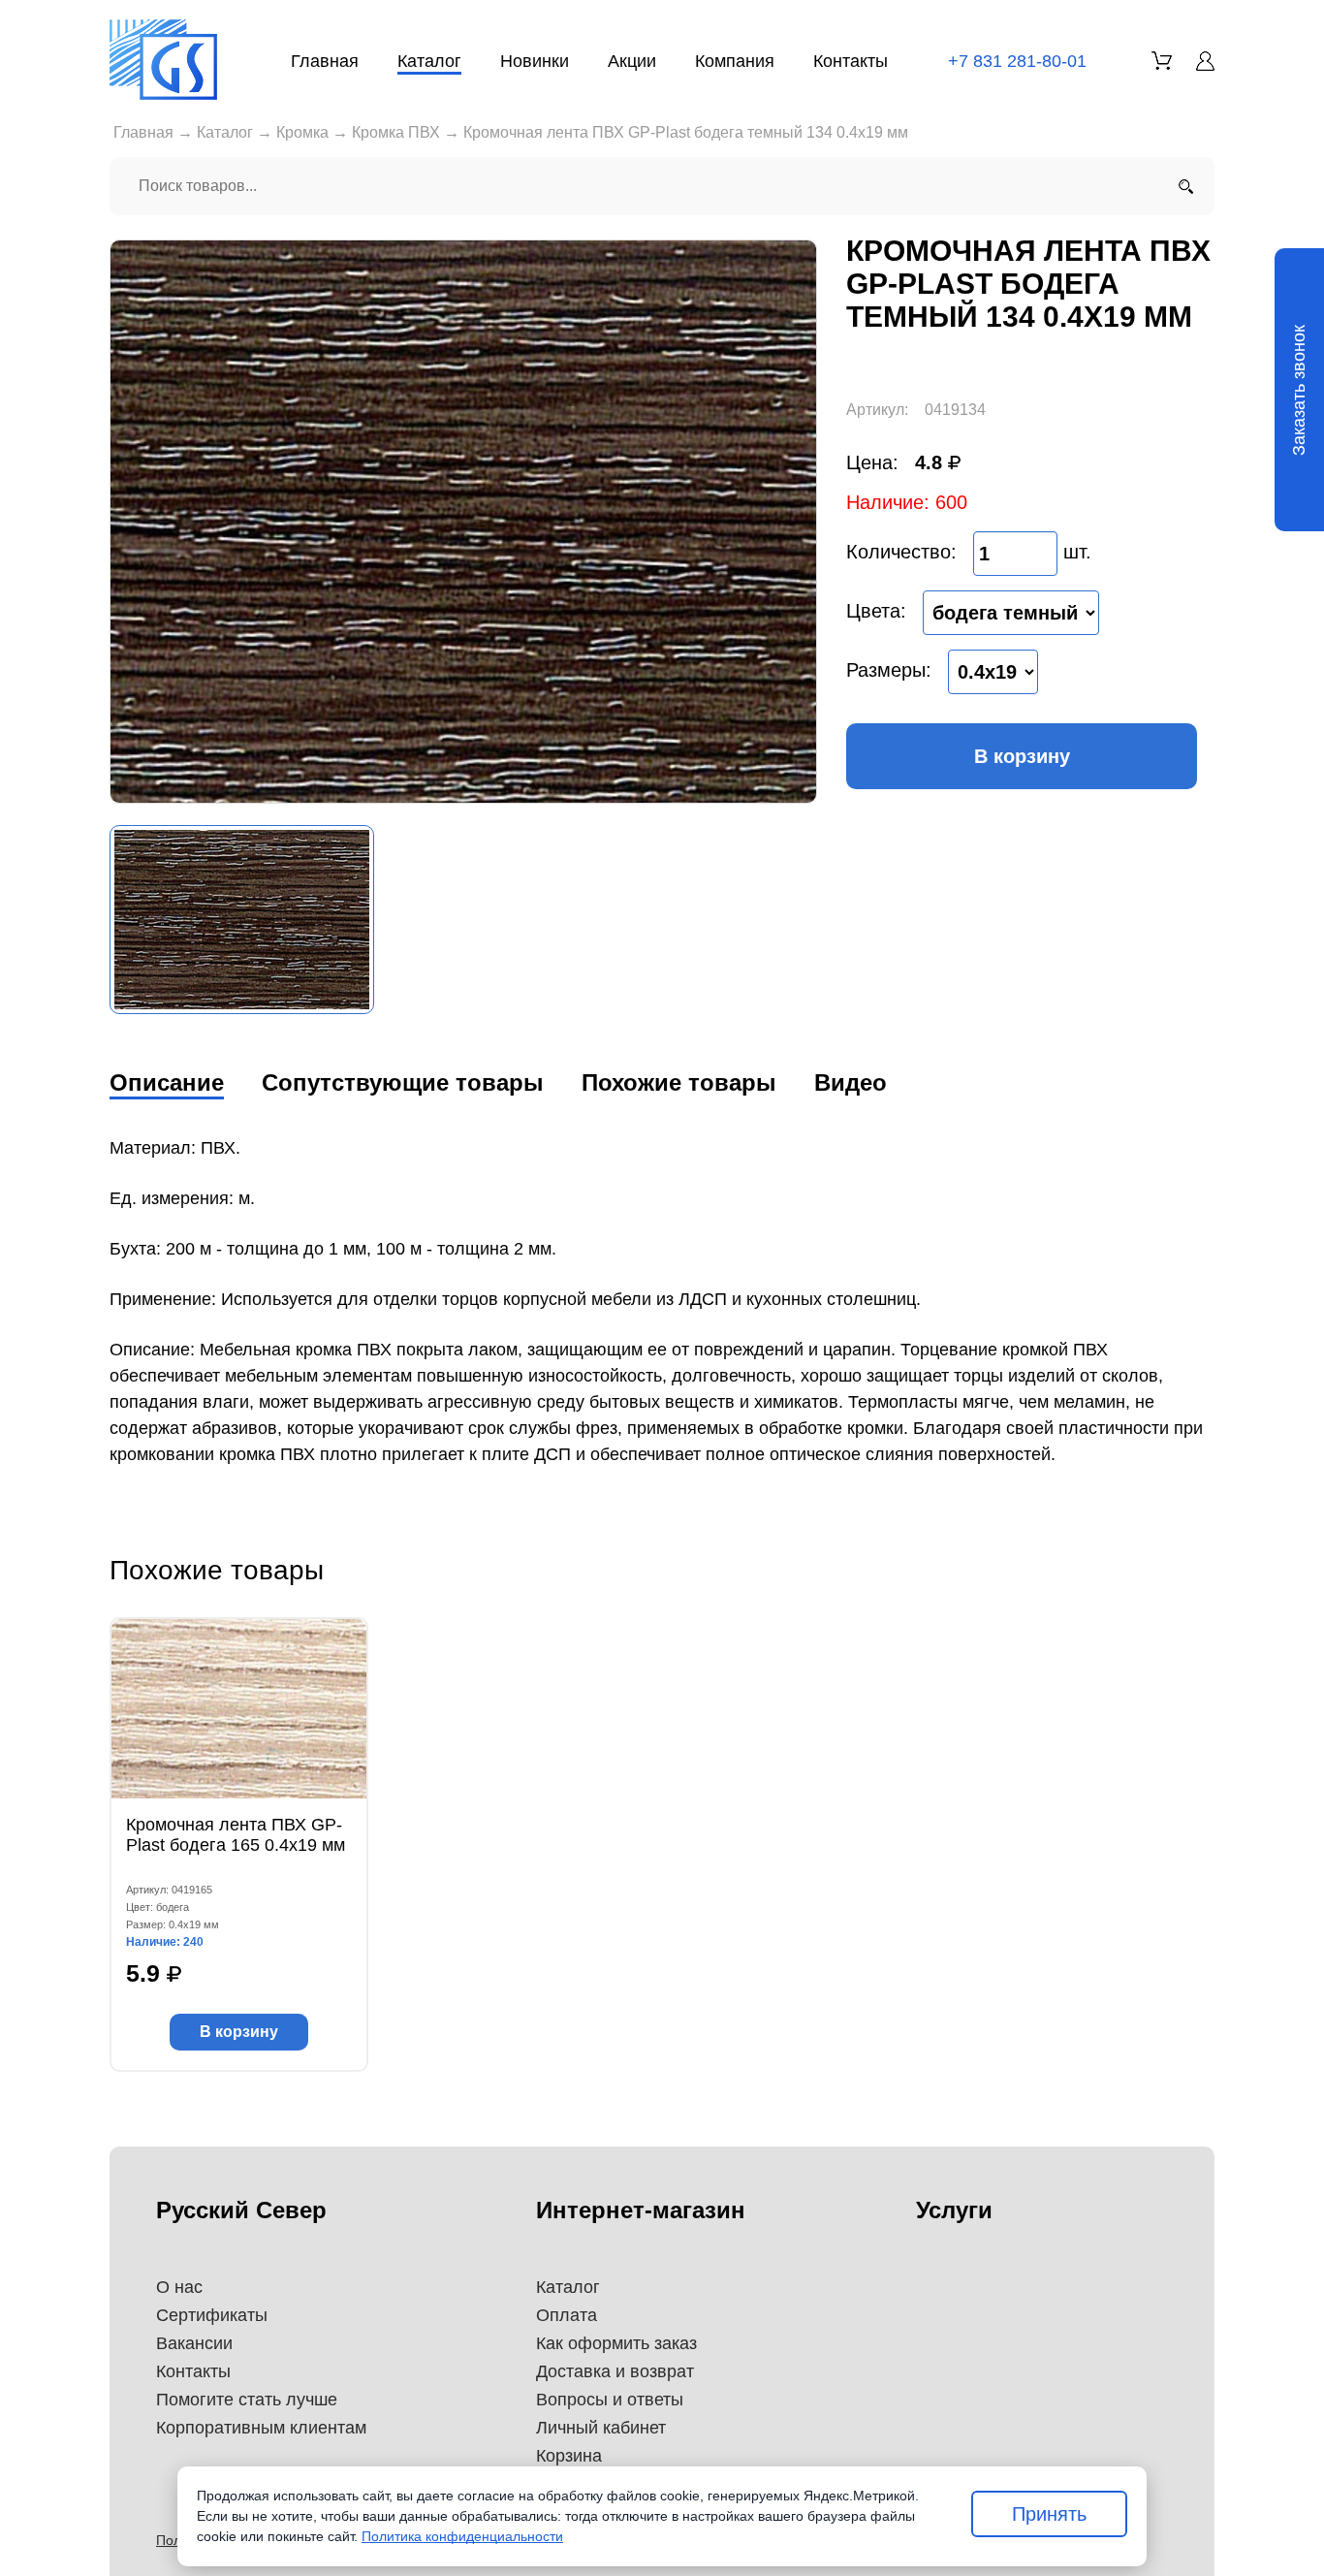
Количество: (901, 552)
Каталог (429, 61)
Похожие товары (679, 1082)
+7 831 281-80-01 (1017, 61)
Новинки (535, 61)
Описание (167, 1082)
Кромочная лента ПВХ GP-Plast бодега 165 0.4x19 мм (236, 1835)
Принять (1049, 2514)
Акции (632, 61)
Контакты (851, 61)
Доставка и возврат (615, 2371)
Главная (325, 61)
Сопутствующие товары (403, 1082)
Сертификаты (212, 2315)
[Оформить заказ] (1162, 61)
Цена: (872, 462)
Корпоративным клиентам (261, 2428)
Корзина (569, 2456)
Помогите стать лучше (247, 2400)
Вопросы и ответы (610, 2400)
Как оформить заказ (616, 2343)
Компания (735, 61)
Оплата (567, 2315)
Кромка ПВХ (396, 132)
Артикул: (877, 410)
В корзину (1022, 756)
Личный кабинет (601, 2428)
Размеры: (889, 670)
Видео (851, 1082)
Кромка (302, 132)
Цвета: (876, 611)
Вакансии (194, 2343)
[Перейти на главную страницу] (163, 60)
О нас (179, 2287)
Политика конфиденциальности (462, 2536)
